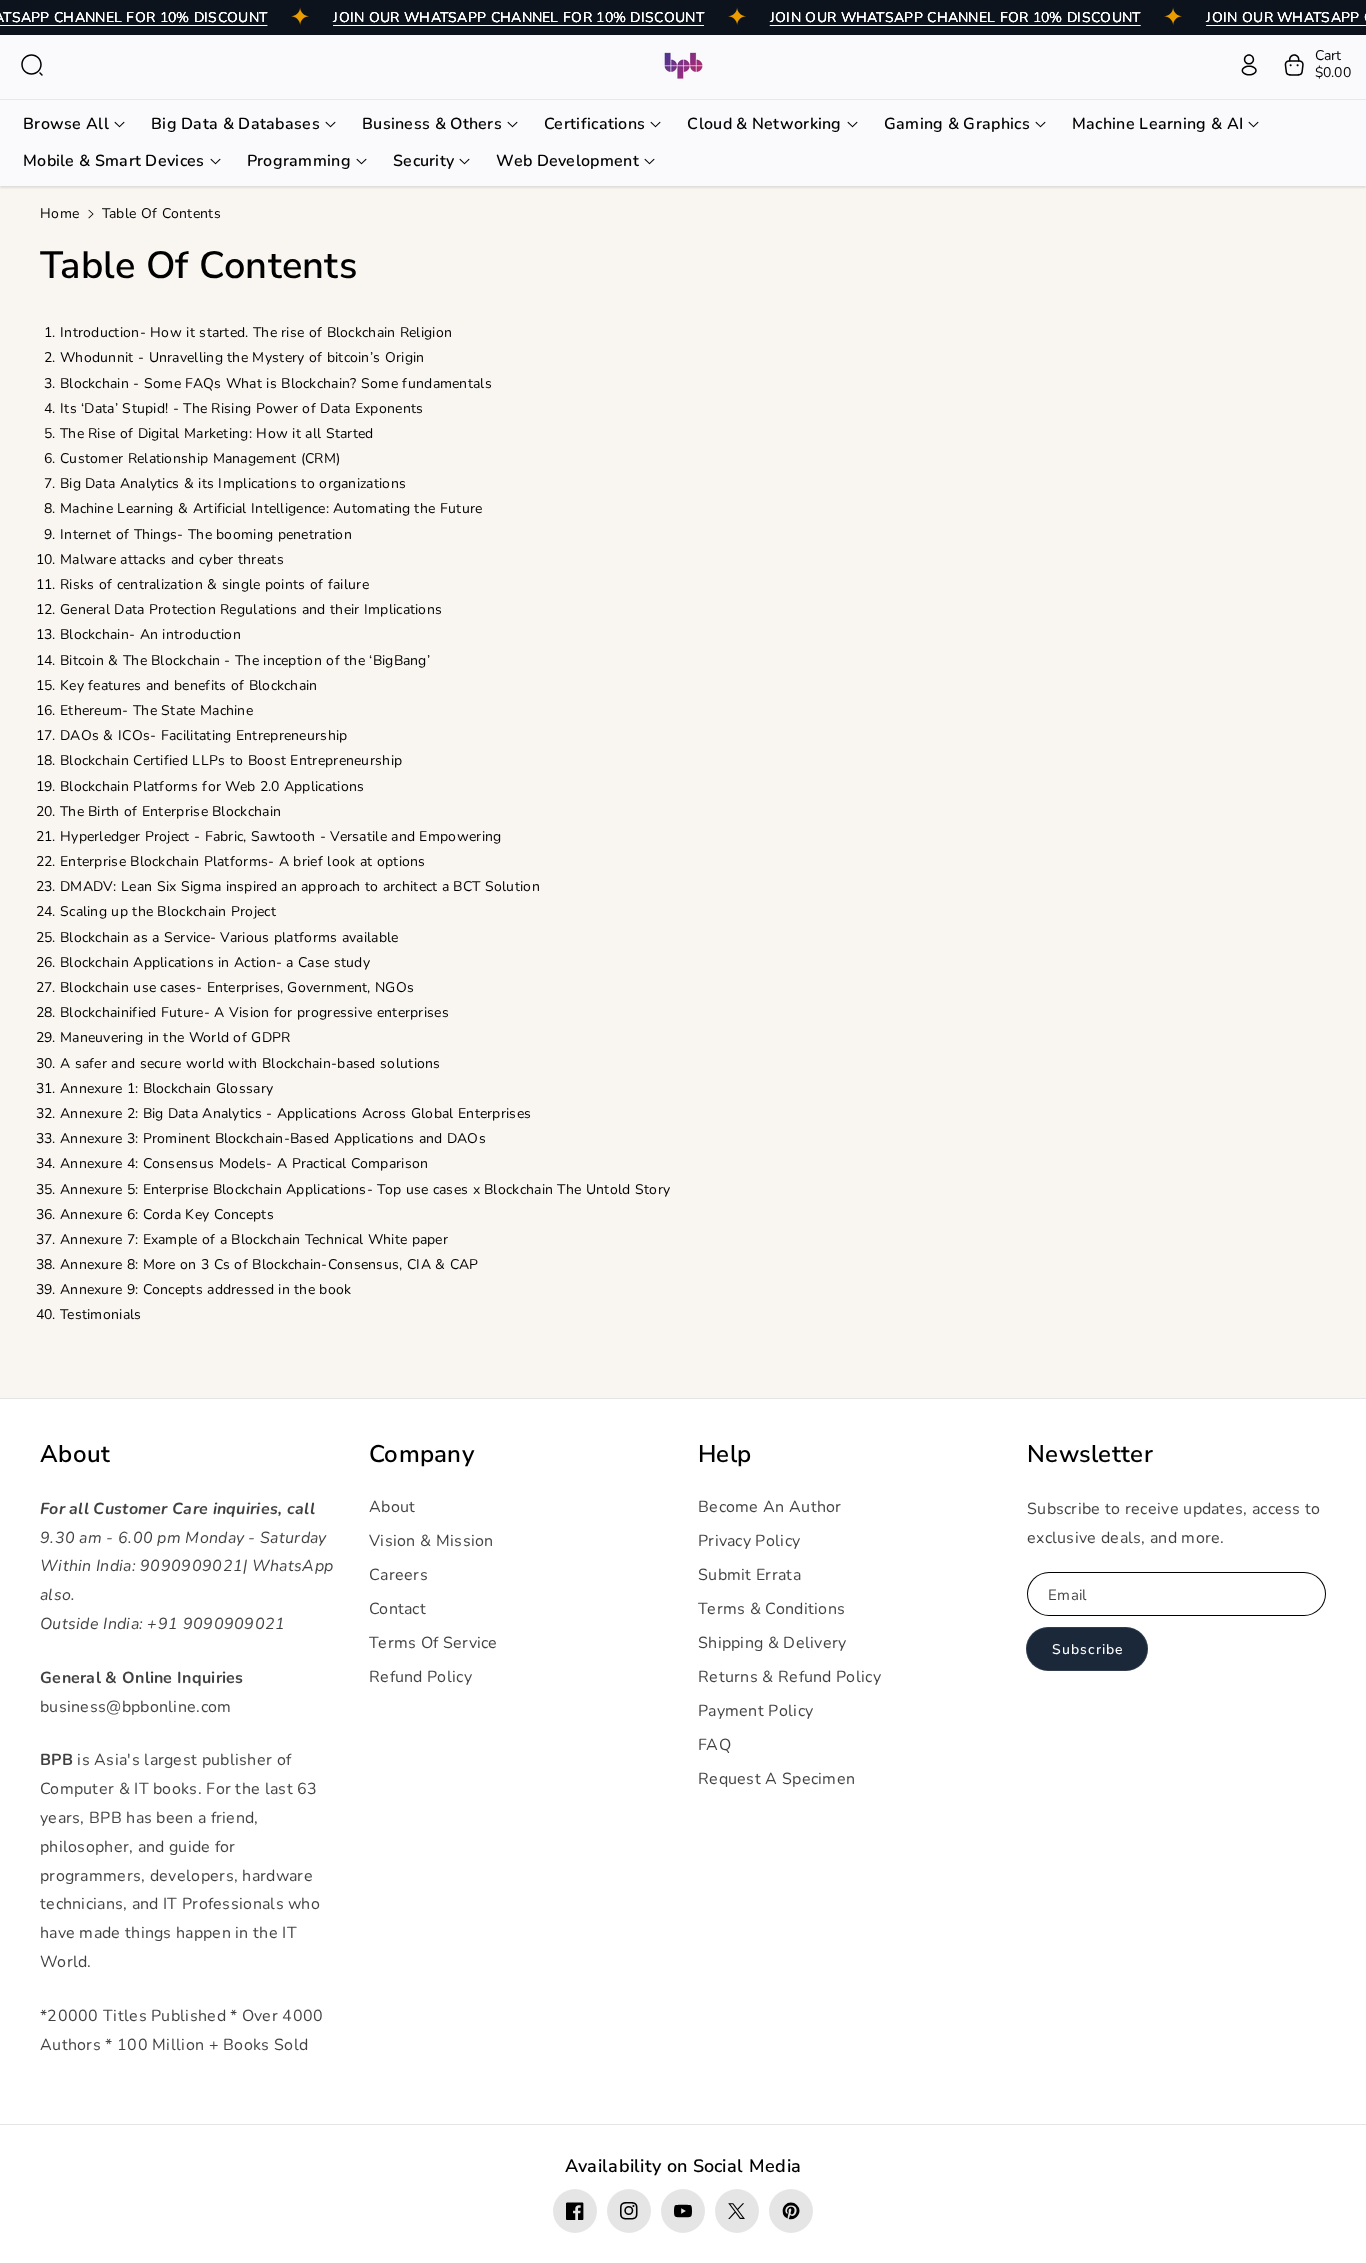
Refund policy (420, 1677)
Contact (397, 1609)
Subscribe (1087, 1649)
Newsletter (1090, 1454)
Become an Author (770, 1507)
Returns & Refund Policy (789, 1677)
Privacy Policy (749, 1541)
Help (724, 1454)
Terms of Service (433, 1643)
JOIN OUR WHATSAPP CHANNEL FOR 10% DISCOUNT (518, 17)
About (75, 1454)
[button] (32, 65)
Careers (398, 1575)
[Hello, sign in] (1249, 65)
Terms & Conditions (771, 1609)
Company (421, 1454)
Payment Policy (755, 1711)
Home (59, 213)
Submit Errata (749, 1575)
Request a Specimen (776, 1779)
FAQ (714, 1745)
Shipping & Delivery (772, 1643)
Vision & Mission (431, 1541)
